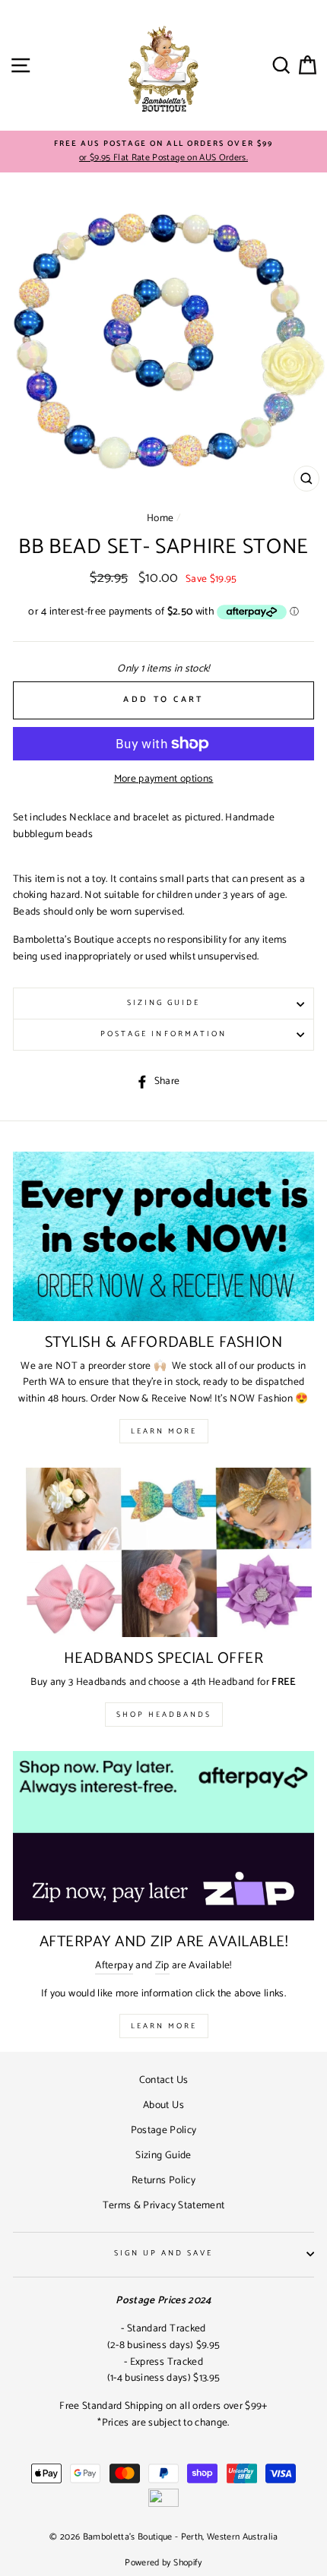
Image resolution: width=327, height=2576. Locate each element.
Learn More (164, 1431)
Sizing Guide (164, 1003)
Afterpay (114, 1966)
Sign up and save (164, 2254)
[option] (163, 152)
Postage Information (163, 1034)
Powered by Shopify (163, 2563)
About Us (163, 2105)
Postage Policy (164, 2130)
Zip (162, 1966)
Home (160, 518)
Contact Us (163, 2080)
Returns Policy (163, 2180)
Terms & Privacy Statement (164, 2205)
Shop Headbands (164, 1715)
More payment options (164, 779)
